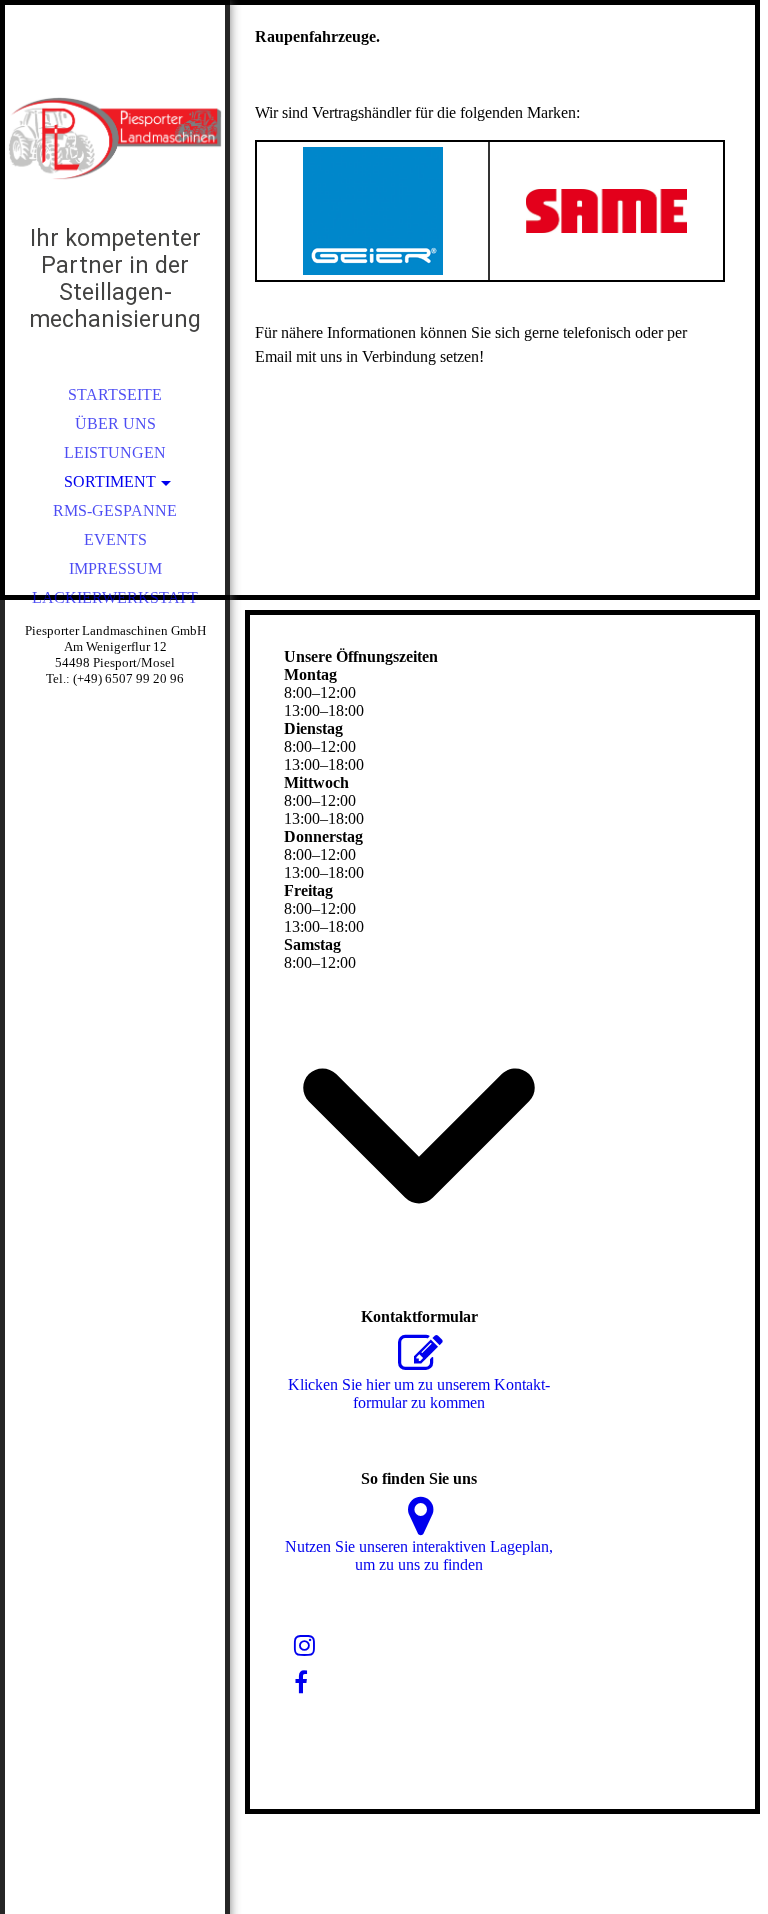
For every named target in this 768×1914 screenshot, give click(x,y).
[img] (115, 140)
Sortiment (110, 481)
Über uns (115, 423)
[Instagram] (304, 1646)
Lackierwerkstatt (115, 597)
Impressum (115, 568)
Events (115, 539)
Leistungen (115, 452)
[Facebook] (301, 1683)
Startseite (115, 394)
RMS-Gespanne (115, 510)
